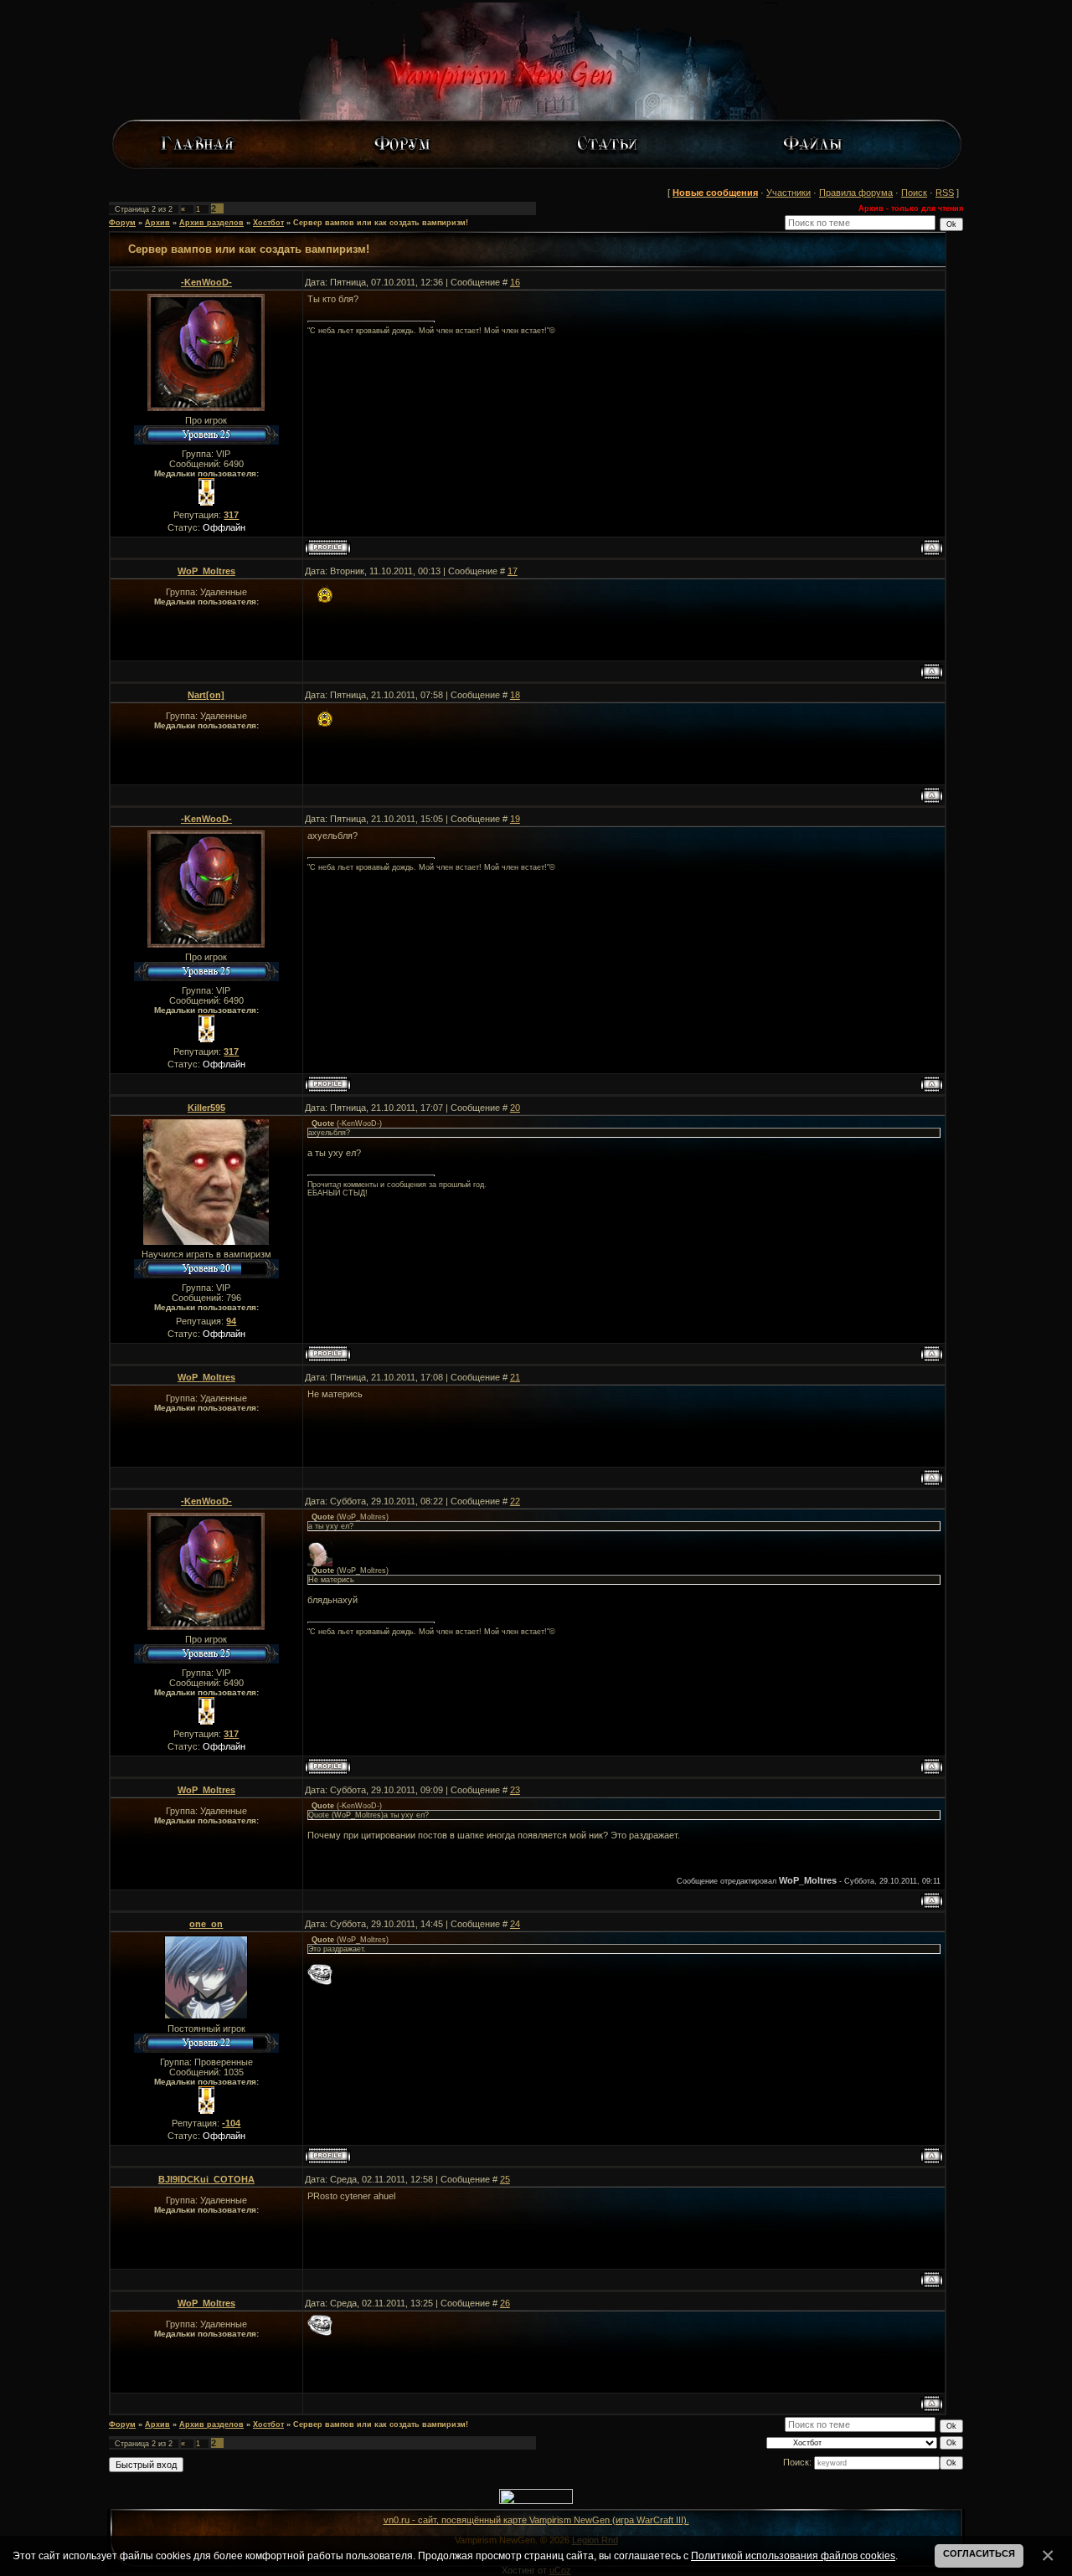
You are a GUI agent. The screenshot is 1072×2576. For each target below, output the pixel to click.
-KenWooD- (206, 282)
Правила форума (856, 193)
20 (515, 1108)
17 (513, 571)
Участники (789, 193)
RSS (945, 193)
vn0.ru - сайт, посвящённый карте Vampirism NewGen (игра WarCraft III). (536, 2520)
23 (515, 1790)
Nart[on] (206, 695)
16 (515, 282)
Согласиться (979, 2553)
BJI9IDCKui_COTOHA (206, 2179)
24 (515, 1924)
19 (515, 819)
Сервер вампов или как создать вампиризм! (381, 223)
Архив (157, 223)
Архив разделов (211, 223)
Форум (122, 223)
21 (515, 1377)
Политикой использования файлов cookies (793, 2555)
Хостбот (268, 223)
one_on (206, 1924)
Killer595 (206, 1108)
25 (505, 2179)
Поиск (914, 193)
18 (515, 695)
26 (505, 2303)
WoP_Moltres (206, 571)
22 (515, 1501)
